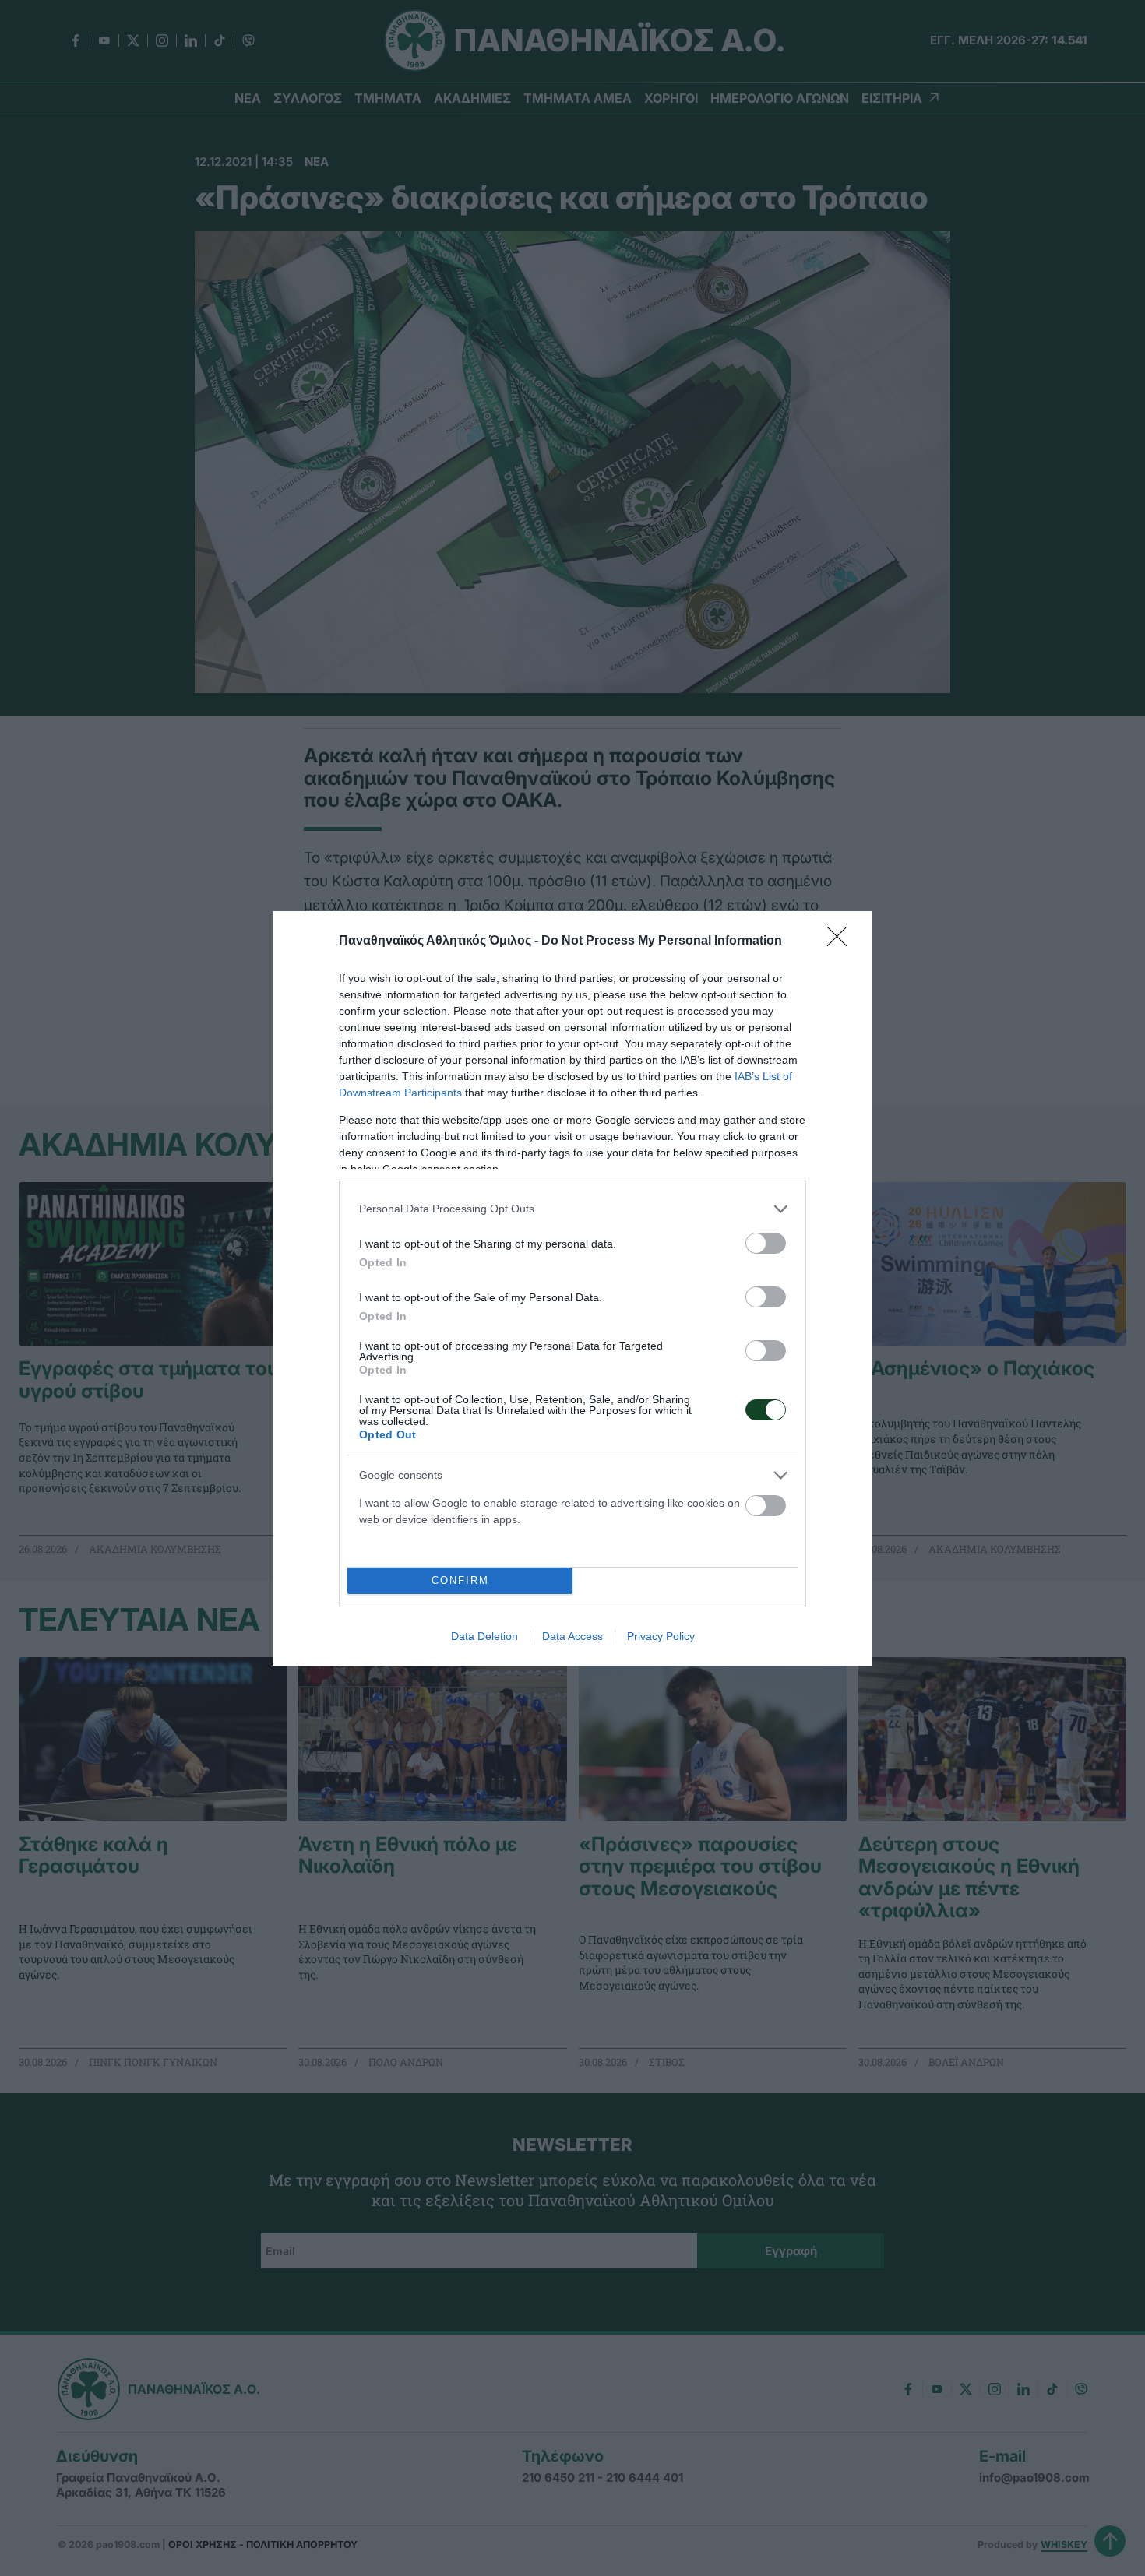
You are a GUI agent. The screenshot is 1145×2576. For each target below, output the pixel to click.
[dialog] (572, 1288)
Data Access (572, 1636)
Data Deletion (484, 1636)
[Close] (842, 941)
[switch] (766, 1243)
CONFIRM (460, 1580)
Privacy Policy (661, 1636)
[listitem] (572, 1209)
